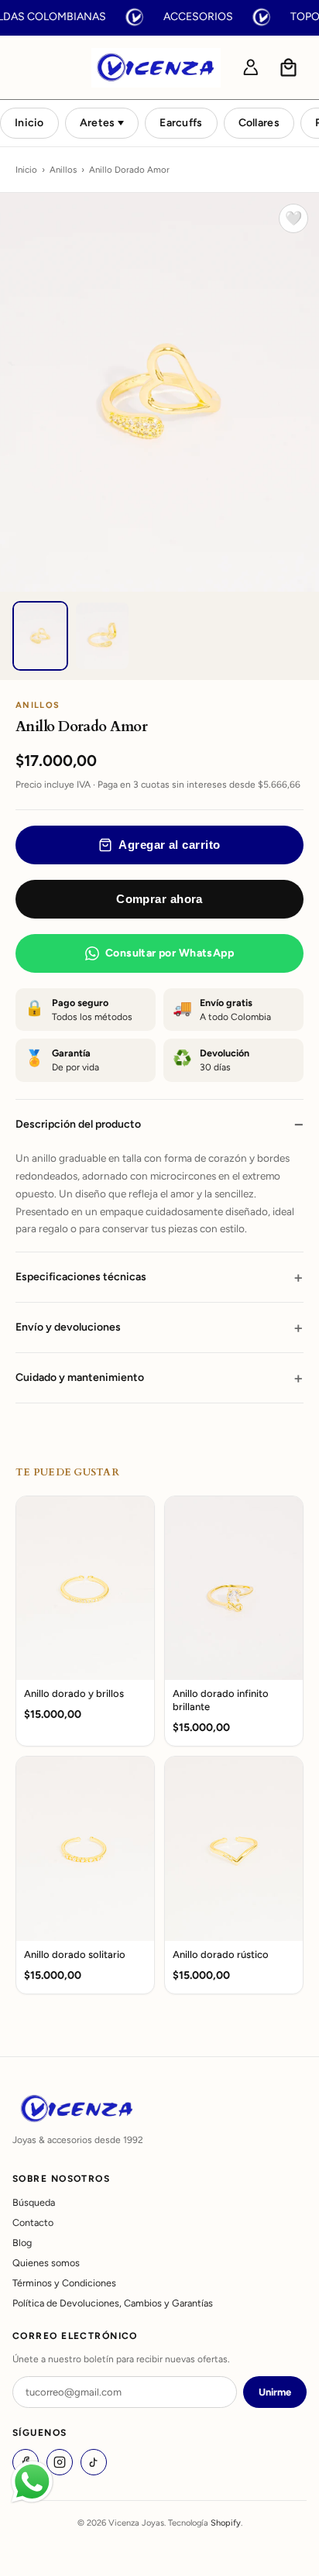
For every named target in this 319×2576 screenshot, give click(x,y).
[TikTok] (94, 2462)
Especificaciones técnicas (81, 1277)
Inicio (29, 123)
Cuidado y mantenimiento (80, 1377)
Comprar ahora (159, 899)
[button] (289, 67)
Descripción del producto (78, 1124)
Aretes (98, 123)
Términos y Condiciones (64, 2283)
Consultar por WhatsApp (170, 953)
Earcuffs (181, 123)
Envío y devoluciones (68, 1327)
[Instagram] (60, 2462)
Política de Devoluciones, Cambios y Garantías (113, 2303)
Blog (22, 2243)
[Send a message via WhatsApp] (32, 2482)
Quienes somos (46, 2263)
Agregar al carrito (169, 845)
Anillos (63, 170)
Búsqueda (34, 2202)
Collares (259, 123)
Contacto (33, 2222)
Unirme (275, 2392)
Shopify (226, 2523)
